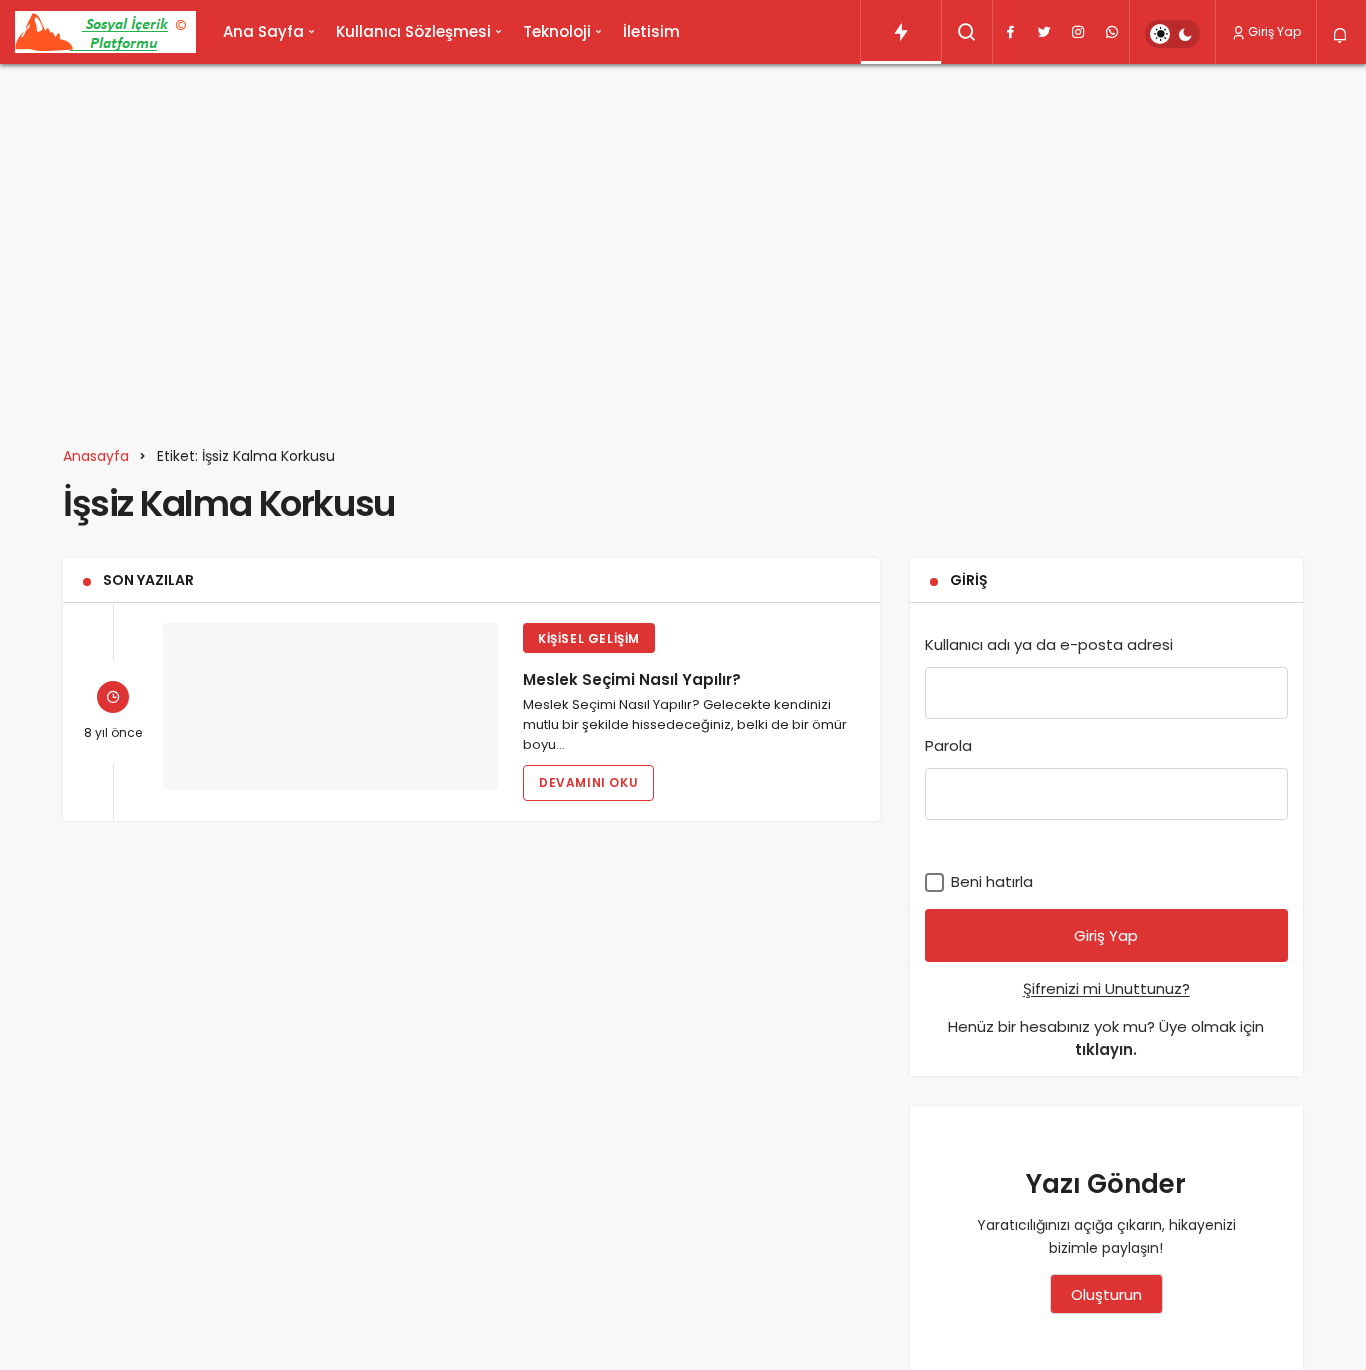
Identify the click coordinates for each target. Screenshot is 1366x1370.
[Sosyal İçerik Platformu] (105, 32)
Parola (948, 745)
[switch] (1172, 34)
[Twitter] (1044, 32)
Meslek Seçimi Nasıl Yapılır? (632, 678)
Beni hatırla (990, 881)
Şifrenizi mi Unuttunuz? (1106, 988)
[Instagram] (1078, 32)
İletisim (651, 31)
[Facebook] (1010, 32)
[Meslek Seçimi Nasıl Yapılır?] (330, 707)
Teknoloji (557, 31)
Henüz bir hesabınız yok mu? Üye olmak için (1106, 1038)
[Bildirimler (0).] (1341, 35)
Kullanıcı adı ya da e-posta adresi (1049, 644)
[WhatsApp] (1112, 32)
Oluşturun (1106, 1294)
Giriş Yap (1274, 31)
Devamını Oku (588, 782)
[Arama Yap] (967, 32)
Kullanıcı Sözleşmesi (413, 31)
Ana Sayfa (263, 31)
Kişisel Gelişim (589, 638)
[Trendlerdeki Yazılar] (901, 32)
